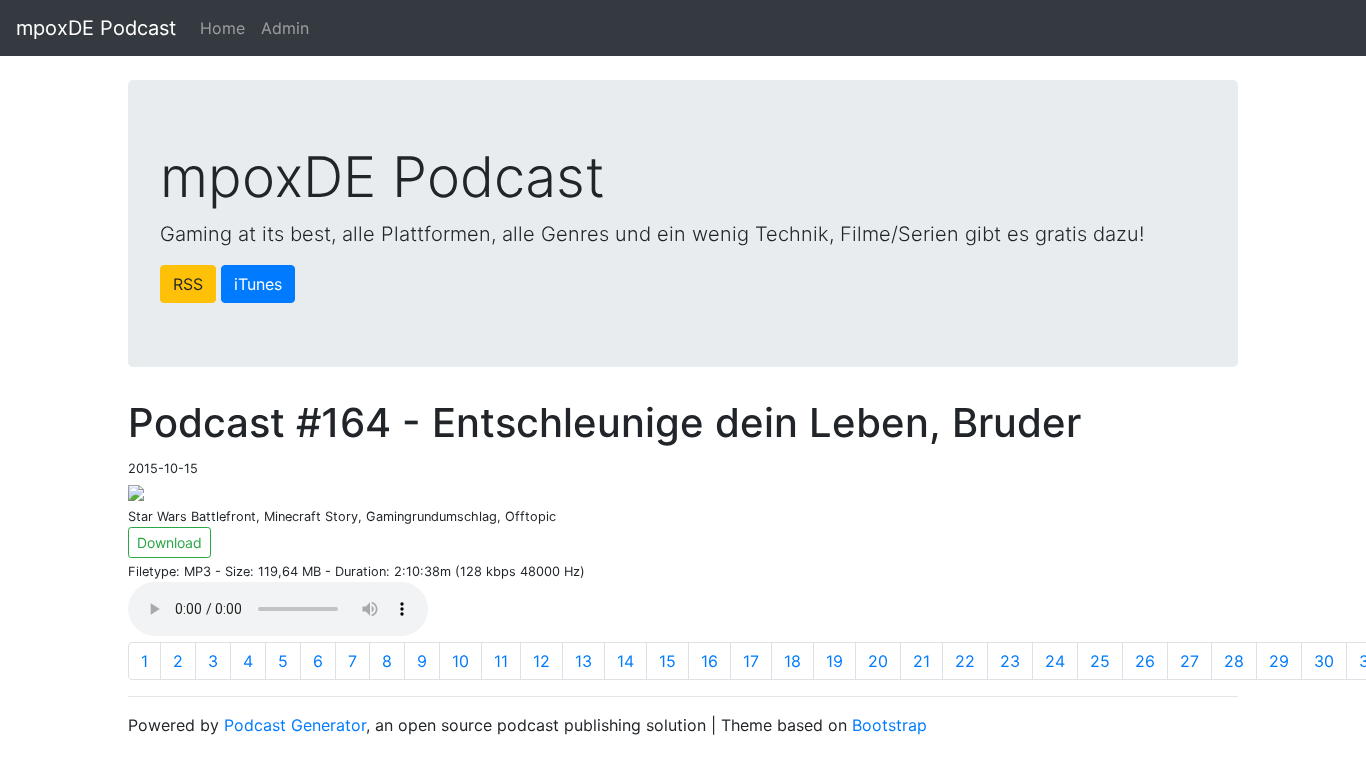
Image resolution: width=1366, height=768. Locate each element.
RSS (188, 284)
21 (921, 661)
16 (709, 661)
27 (1189, 661)
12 (541, 661)
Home (222, 28)
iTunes (258, 284)
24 (1055, 661)
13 (583, 661)
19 (834, 661)
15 (667, 661)
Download (169, 542)
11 (501, 661)
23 (1010, 661)
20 (878, 661)
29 (1279, 661)
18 (792, 661)
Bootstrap (889, 725)
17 (751, 661)
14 (625, 661)
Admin (285, 28)
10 (460, 661)
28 (1234, 661)
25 (1100, 661)
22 (965, 661)
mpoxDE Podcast (96, 28)
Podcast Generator (295, 725)
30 (1324, 661)
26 (1145, 661)
